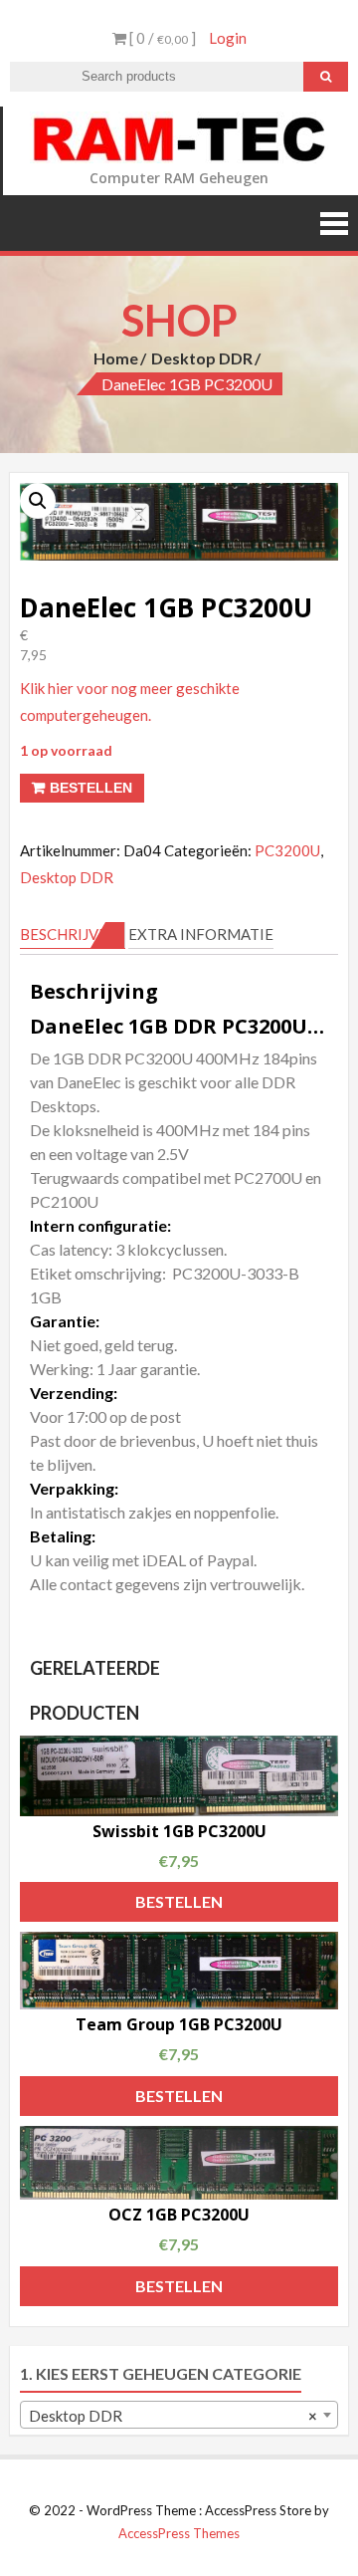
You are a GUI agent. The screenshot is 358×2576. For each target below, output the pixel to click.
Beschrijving (73, 934)
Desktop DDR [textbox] (173, 2416)
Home (116, 358)
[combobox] (179, 2415)
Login (228, 38)
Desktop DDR (202, 358)
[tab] (73, 935)
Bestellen (91, 788)
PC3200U (287, 850)
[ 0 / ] (161, 38)
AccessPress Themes (179, 2533)
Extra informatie (201, 934)
